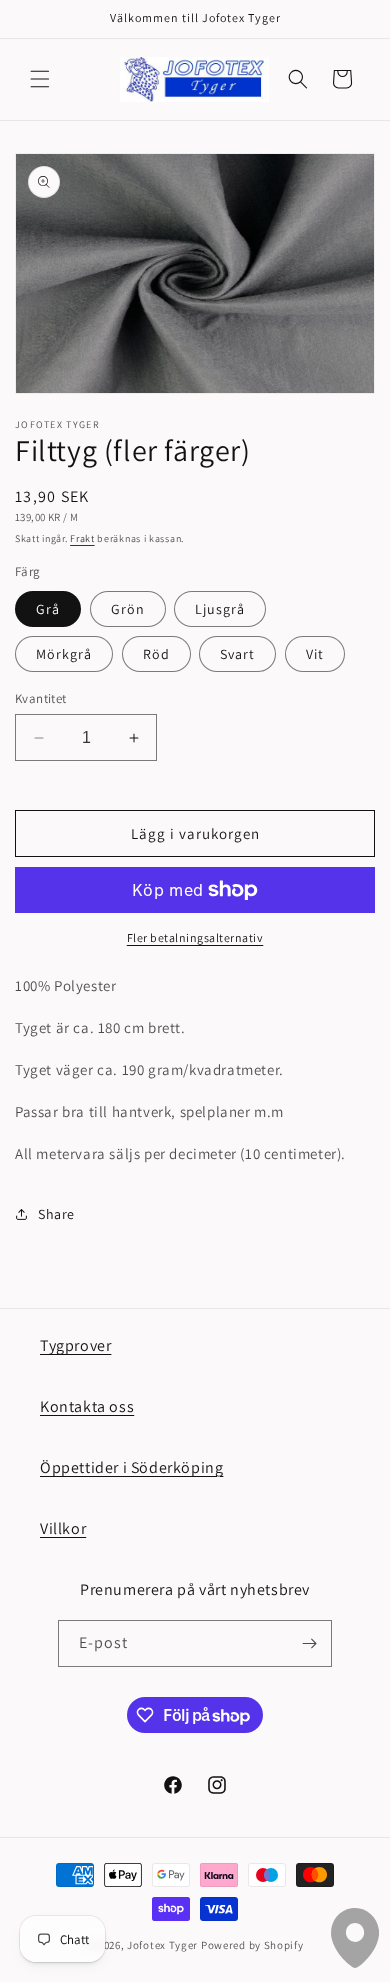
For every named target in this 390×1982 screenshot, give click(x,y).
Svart (237, 654)
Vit (315, 654)
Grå (48, 609)
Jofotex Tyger (162, 1945)
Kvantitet (41, 698)
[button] (40, 79)
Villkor (63, 1528)
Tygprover (75, 1345)
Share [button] (56, 1214)
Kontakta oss (87, 1406)
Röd (156, 654)
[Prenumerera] (309, 1643)
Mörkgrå (64, 654)
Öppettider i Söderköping (131, 1467)
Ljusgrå (220, 609)
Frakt (82, 538)
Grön (128, 609)
